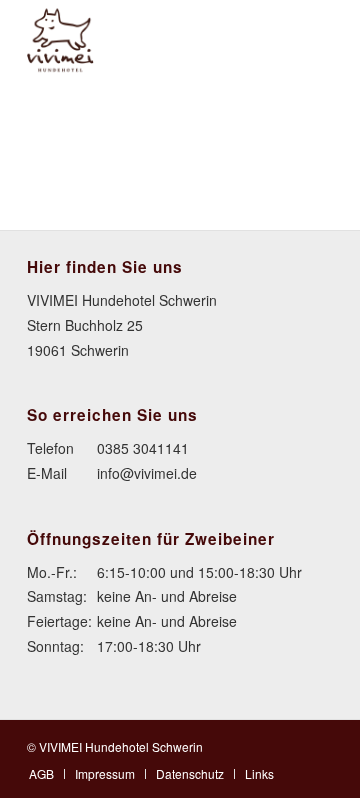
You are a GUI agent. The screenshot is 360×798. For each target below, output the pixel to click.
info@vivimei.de (147, 473)
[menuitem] (41, 773)
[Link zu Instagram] (318, 745)
